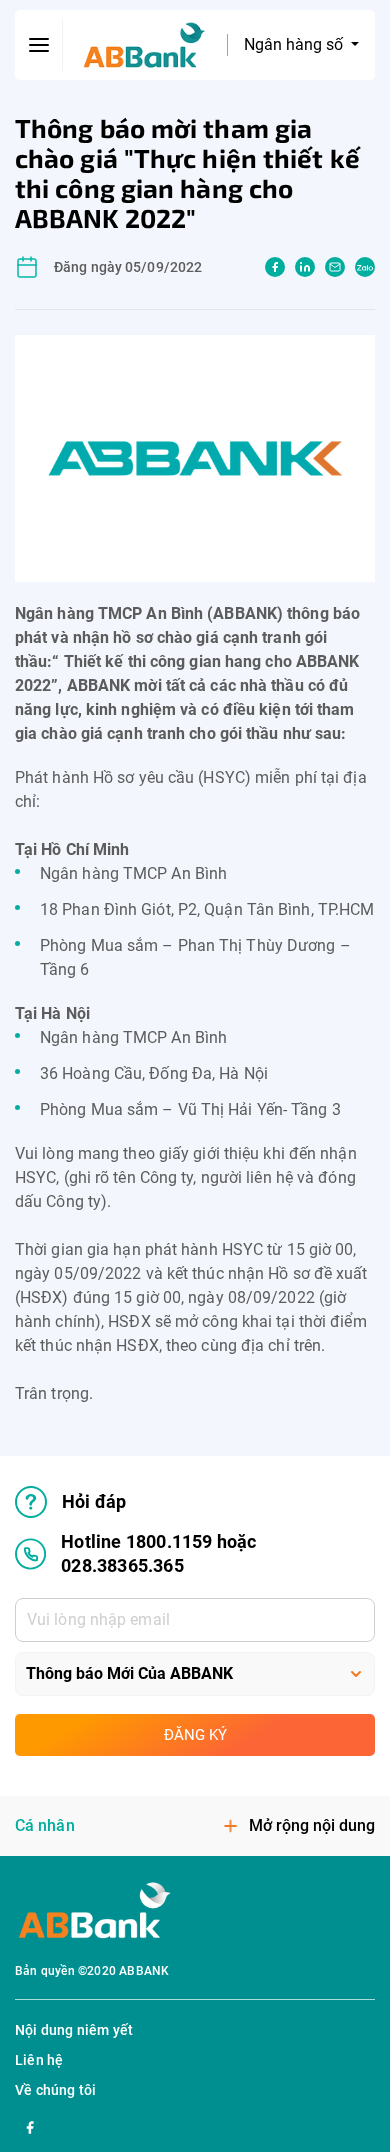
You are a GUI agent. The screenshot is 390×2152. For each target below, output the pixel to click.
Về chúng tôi (55, 2090)
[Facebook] (30, 2125)
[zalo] (365, 267)
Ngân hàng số (295, 44)
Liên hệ (39, 2060)
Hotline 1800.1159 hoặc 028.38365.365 (158, 1553)
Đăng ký (195, 1735)
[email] (335, 267)
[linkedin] (305, 267)
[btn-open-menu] (39, 45)
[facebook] (275, 267)
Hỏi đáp (94, 1501)
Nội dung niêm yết (74, 2030)
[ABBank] (144, 45)
